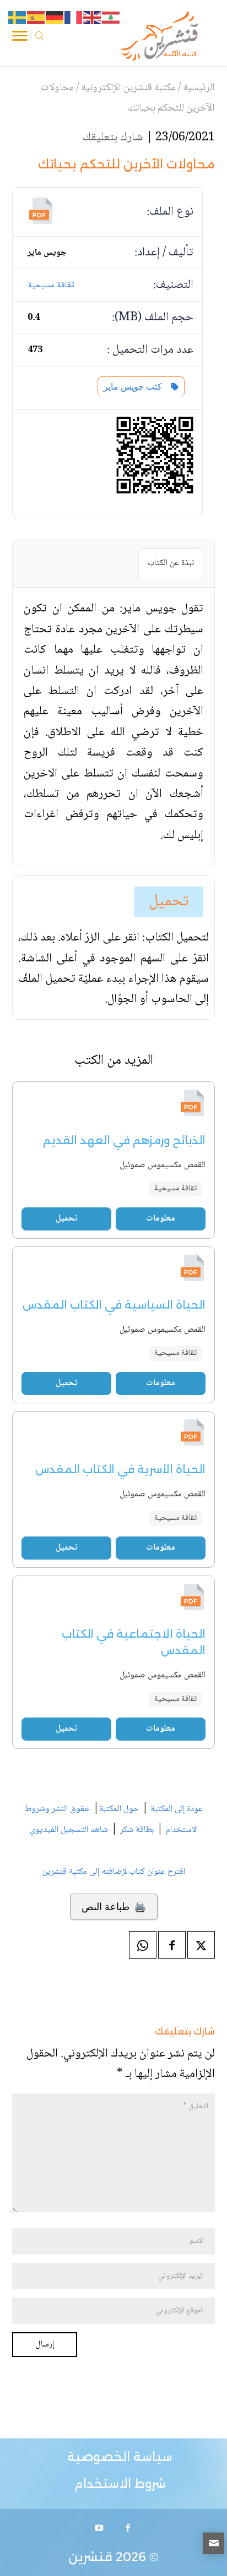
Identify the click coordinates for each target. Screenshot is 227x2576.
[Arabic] (111, 18)
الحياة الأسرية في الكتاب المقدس (120, 1469)
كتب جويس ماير (135, 387)
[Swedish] (18, 18)
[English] (93, 18)
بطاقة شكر (137, 1830)
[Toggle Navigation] (20, 38)
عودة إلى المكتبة (175, 1809)
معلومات (161, 1219)
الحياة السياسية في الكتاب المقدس (114, 1305)
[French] (74, 18)
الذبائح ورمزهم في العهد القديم (124, 1140)
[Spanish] (36, 18)
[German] (55, 18)
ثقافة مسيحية (51, 285)
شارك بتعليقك (113, 138)
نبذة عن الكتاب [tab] (171, 563)
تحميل (169, 902)
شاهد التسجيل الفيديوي (69, 1830)
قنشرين (90, 2557)
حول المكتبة (119, 1809)
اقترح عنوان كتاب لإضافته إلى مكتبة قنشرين (114, 1872)
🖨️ (114, 1907)
